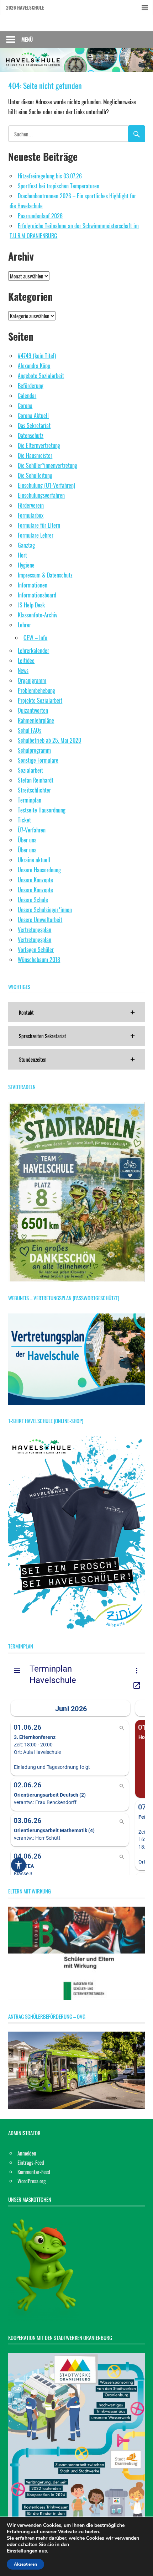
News (23, 670)
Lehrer (24, 625)
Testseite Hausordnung (42, 810)
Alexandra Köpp (34, 366)
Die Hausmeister (35, 455)
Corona (25, 406)
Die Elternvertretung (39, 445)
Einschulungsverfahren (41, 495)
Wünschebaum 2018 (39, 960)
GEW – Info (35, 638)
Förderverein (31, 505)
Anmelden (27, 2153)
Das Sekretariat (34, 425)
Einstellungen (22, 2551)
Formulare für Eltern (39, 525)
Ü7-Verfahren (32, 830)
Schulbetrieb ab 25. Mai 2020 (49, 740)
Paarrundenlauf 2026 (40, 216)
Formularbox (31, 515)
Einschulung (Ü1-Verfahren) (46, 485)
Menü (27, 39)
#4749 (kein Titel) (37, 356)
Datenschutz (31, 435)
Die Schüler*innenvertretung (48, 465)
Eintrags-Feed (31, 2162)
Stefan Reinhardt (36, 780)
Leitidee (26, 660)
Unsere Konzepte (35, 880)
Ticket (24, 820)
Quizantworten (33, 710)
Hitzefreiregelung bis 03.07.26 (50, 176)
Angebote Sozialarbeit (41, 376)
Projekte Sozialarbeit (40, 700)
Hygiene (26, 565)
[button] (77, 1012)
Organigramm (32, 680)
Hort (22, 555)
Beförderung (31, 386)
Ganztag (26, 545)
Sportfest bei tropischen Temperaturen (59, 186)
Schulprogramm (34, 750)
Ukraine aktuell (34, 860)
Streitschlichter (34, 790)
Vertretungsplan (35, 930)
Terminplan (30, 800)
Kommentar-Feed (34, 2172)
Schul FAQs (30, 730)
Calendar (27, 396)
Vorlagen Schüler (36, 950)
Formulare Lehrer (36, 535)
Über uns (27, 840)
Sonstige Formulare (38, 760)
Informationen (33, 585)
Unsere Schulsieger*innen (45, 910)
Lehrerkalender (33, 650)
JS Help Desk (31, 605)
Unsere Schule (33, 900)
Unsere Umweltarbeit (40, 920)
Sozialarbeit (30, 770)
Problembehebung (36, 690)
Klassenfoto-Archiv (38, 615)
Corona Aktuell (33, 416)
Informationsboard (37, 595)
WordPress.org (32, 2181)
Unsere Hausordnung (39, 870)
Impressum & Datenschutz (45, 575)
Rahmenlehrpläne (36, 720)
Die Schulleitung (35, 475)
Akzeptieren (25, 2564)
